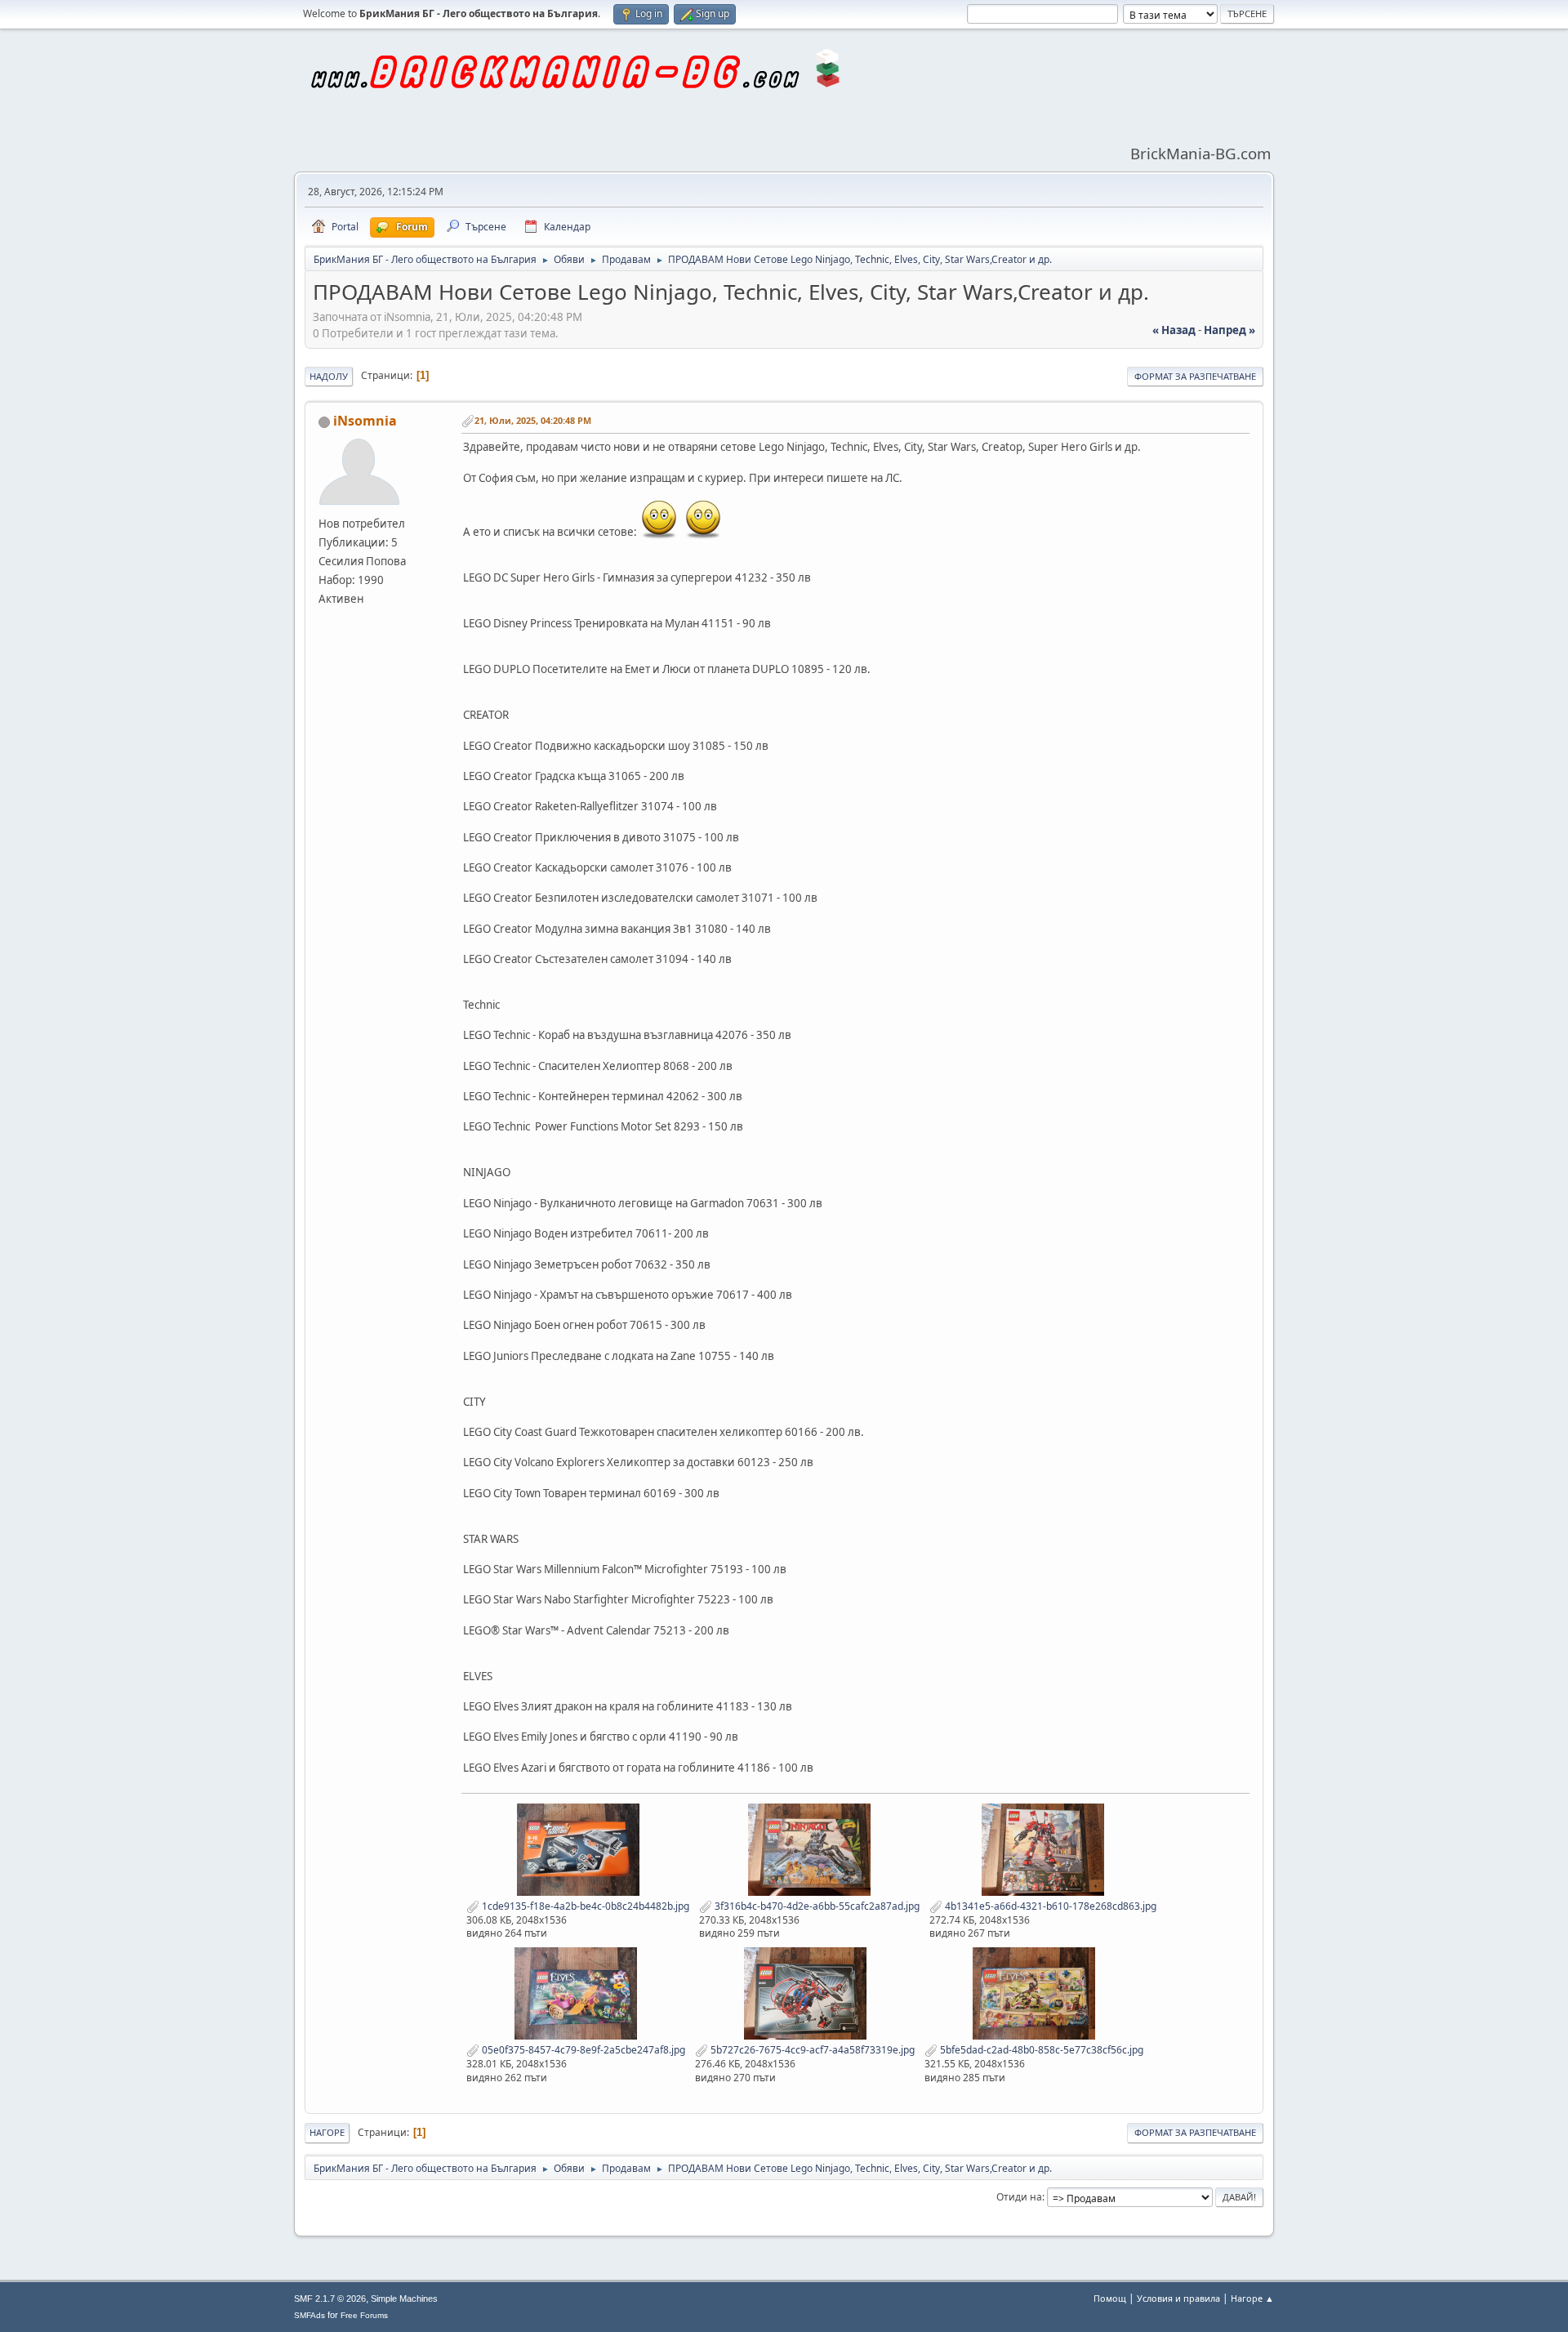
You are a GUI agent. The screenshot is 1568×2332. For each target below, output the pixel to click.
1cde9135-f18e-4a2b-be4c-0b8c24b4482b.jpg (584, 1906)
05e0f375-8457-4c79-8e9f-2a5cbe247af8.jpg (582, 2050)
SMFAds (310, 2315)
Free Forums (364, 2315)
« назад (1174, 330)
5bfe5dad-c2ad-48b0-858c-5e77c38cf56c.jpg (1040, 2050)
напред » (1229, 330)
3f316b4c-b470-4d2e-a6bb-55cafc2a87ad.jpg (816, 1906)
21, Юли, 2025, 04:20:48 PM (533, 420)
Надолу (329, 376)
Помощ (1110, 2298)
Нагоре (327, 2132)
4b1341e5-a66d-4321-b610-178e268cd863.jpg (1049, 1906)
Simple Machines (404, 2299)
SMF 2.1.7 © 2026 (330, 2299)
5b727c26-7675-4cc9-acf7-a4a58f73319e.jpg (811, 2050)
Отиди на (1019, 2197)
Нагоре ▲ (1252, 2298)
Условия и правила (1178, 2298)
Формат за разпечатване (1195, 376)
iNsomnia (365, 421)
